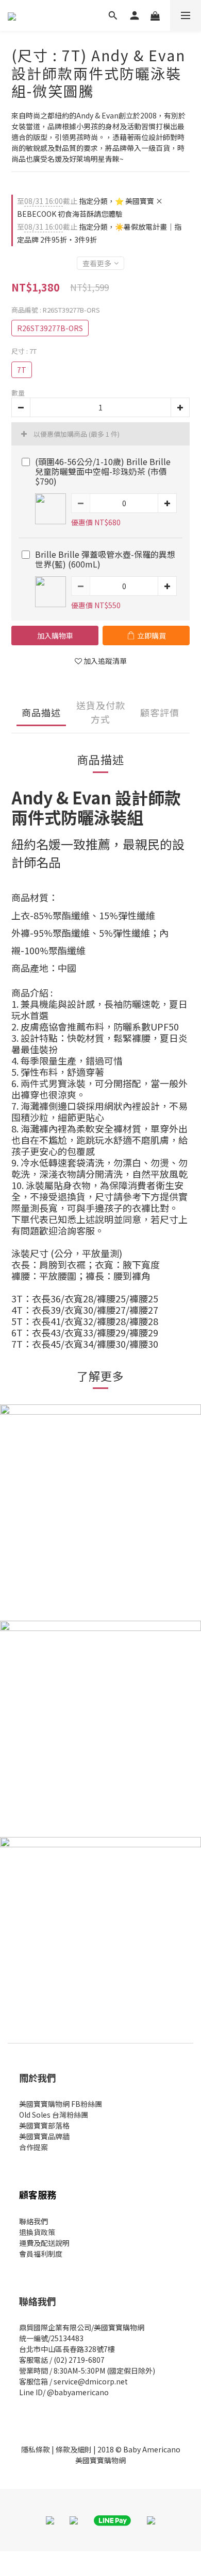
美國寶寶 (33, 2136)
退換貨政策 (37, 2232)
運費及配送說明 (44, 2243)
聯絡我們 (33, 2221)
